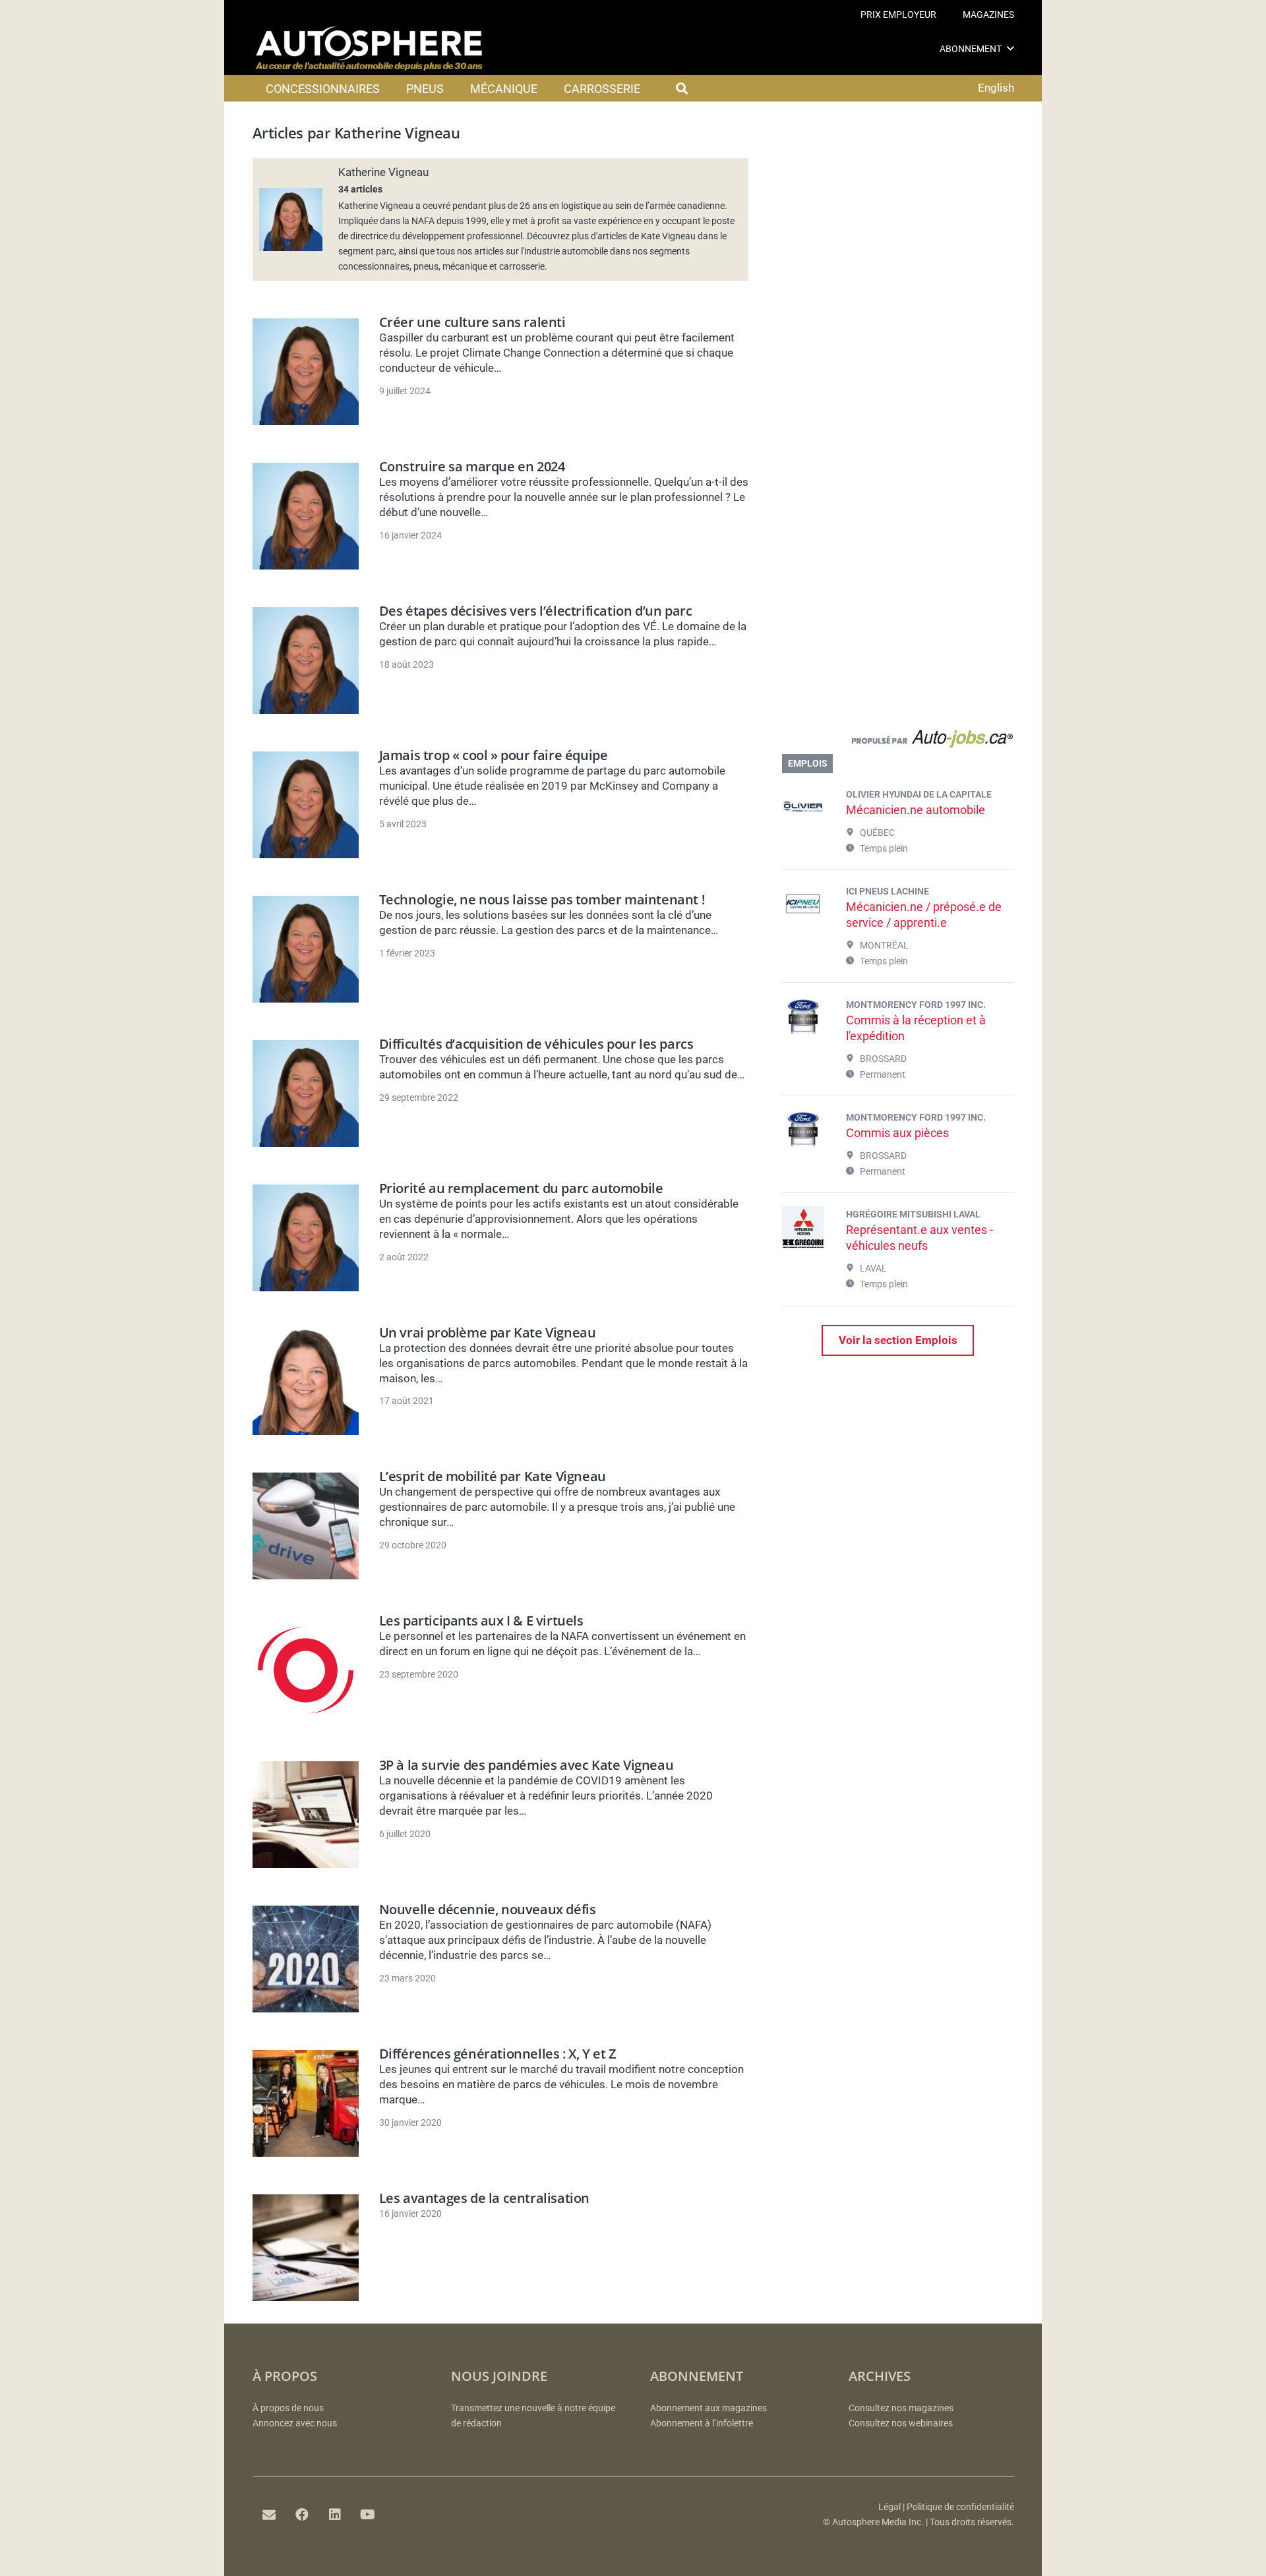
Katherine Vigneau (383, 172)
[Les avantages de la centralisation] (306, 2248)
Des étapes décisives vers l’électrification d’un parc (536, 611)
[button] (1010, 48)
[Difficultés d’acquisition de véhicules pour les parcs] (306, 1094)
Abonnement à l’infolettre (702, 2423)
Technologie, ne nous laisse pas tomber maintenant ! (542, 899)
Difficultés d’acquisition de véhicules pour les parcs (536, 1044)
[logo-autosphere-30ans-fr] (369, 49)
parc (385, 251)
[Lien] (898, 742)
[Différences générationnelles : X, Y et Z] (306, 2103)
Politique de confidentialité (960, 2507)
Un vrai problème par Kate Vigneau (488, 1332)
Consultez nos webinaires (901, 2423)
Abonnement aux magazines (708, 2408)
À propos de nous (288, 2408)
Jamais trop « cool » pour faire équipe (494, 755)
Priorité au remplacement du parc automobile (521, 1188)
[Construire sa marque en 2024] (306, 516)
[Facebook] (302, 2515)
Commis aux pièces (897, 1133)
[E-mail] (269, 2515)
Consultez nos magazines (901, 2408)
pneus (426, 266)
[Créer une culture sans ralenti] (306, 372)
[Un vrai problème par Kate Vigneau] (306, 1382)
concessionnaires (374, 266)
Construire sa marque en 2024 (472, 466)
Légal (889, 2507)
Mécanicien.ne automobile (916, 810)
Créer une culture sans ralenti (472, 322)
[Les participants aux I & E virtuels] (306, 1670)
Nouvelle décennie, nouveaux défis (488, 1909)
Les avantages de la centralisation (484, 2198)
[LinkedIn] (335, 2515)
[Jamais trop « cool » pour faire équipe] (306, 805)
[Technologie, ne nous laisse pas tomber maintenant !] (306, 949)
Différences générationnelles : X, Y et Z (498, 2054)
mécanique (465, 266)
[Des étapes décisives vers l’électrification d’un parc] (306, 660)
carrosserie (522, 266)
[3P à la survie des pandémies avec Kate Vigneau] (306, 1815)
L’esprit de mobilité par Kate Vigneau (493, 1476)
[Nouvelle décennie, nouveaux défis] (306, 1959)
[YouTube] (368, 2515)
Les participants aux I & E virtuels (481, 1621)
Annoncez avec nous (295, 2423)
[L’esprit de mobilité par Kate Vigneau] (306, 1526)
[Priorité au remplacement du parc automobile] (306, 1238)
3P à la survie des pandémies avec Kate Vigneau (527, 1765)
